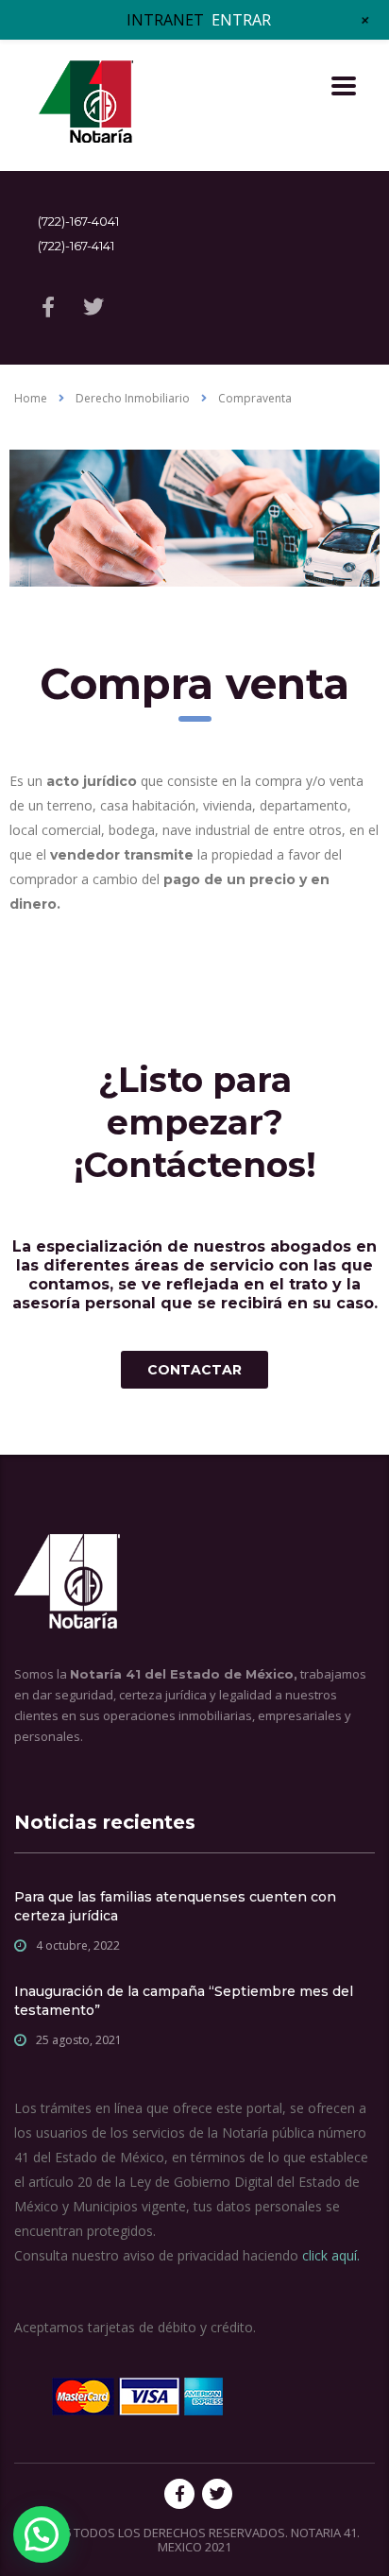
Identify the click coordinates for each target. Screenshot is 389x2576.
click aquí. (331, 2255)
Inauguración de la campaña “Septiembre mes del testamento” (184, 2001)
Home (31, 398)
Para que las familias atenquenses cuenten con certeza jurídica (175, 1906)
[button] (42, 2534)
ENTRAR (241, 20)
